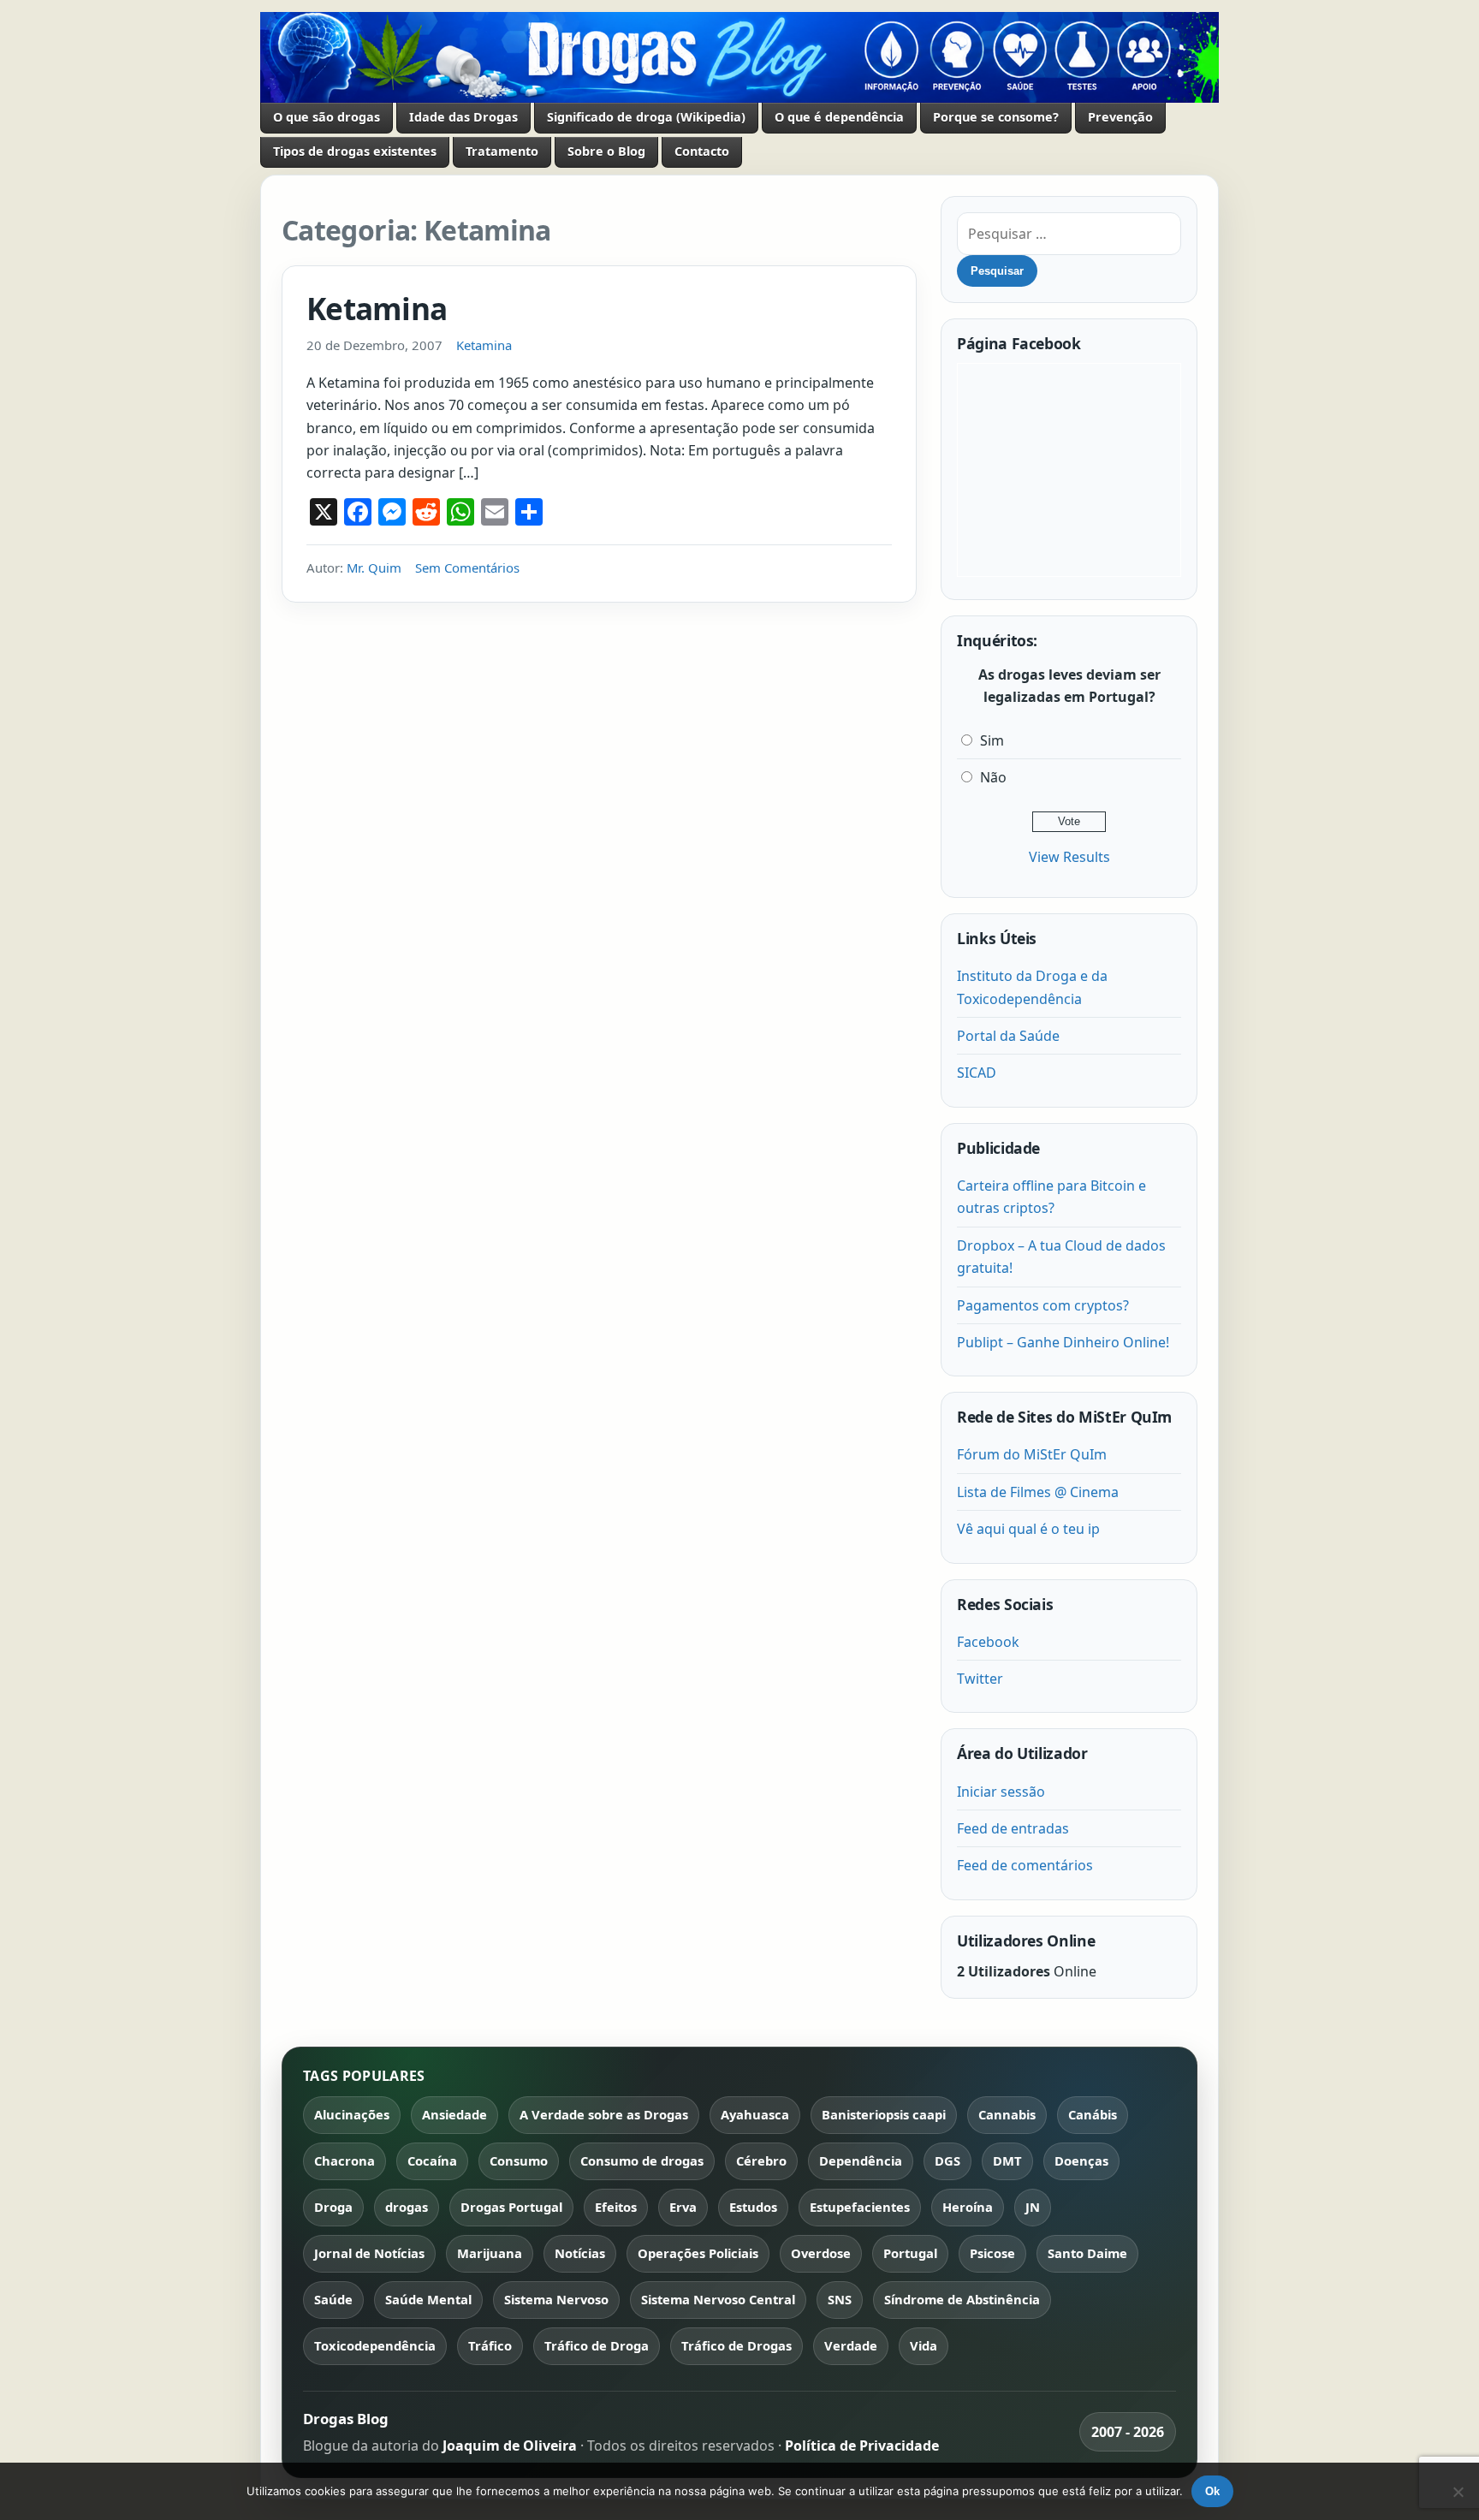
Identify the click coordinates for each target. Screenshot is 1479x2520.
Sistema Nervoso (556, 2299)
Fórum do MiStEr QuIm (1032, 1454)
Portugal (910, 2253)
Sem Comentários (467, 568)
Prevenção (1120, 117)
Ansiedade (454, 2114)
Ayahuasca (755, 2114)
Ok (1212, 2491)
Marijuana (490, 2253)
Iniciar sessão (1001, 1792)
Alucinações (352, 2114)
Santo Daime (1087, 2253)
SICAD (977, 1073)
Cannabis (1007, 2114)
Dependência (861, 2160)
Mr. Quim (374, 568)
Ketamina (377, 308)
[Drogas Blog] (739, 57)
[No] (1458, 2492)
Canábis (1093, 2114)
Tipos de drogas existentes (355, 151)
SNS (840, 2299)
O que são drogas (327, 117)
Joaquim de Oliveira (511, 2446)
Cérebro (761, 2160)
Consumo (519, 2160)
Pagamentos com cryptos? (1043, 1305)
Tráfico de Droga (597, 2345)
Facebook (988, 1642)
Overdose (821, 2253)
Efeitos (616, 2207)
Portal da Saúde (1008, 1036)
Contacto (702, 151)
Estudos (753, 2207)
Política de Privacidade (862, 2446)
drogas (407, 2207)
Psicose (992, 2253)
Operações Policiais (698, 2253)
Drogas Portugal (511, 2207)
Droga (333, 2207)
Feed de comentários (1025, 1865)
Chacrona (345, 2160)
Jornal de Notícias (369, 2253)
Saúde (333, 2299)
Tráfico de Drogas (737, 2345)
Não (993, 777)
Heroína (968, 2207)
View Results (1069, 857)
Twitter (980, 1679)
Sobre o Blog (606, 151)
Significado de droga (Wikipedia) (646, 117)
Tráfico (490, 2345)
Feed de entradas (1013, 1828)
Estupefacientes (860, 2207)
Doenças (1081, 2160)
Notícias (580, 2253)
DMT (1007, 2160)
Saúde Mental (428, 2299)
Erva (683, 2207)
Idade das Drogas (463, 117)
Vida (924, 2345)
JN (1033, 2207)
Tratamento (502, 151)
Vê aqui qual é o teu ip (1028, 1529)
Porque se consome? (996, 117)
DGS (947, 2160)
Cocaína (432, 2160)
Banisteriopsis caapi (884, 2114)
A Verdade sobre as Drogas (604, 2114)
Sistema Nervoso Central (718, 2299)
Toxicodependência (375, 2345)
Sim (992, 740)
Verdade (851, 2345)
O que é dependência (839, 117)
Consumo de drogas (642, 2160)
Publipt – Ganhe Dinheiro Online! (1063, 1342)
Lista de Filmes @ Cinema (1038, 1492)
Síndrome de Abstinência (962, 2299)
